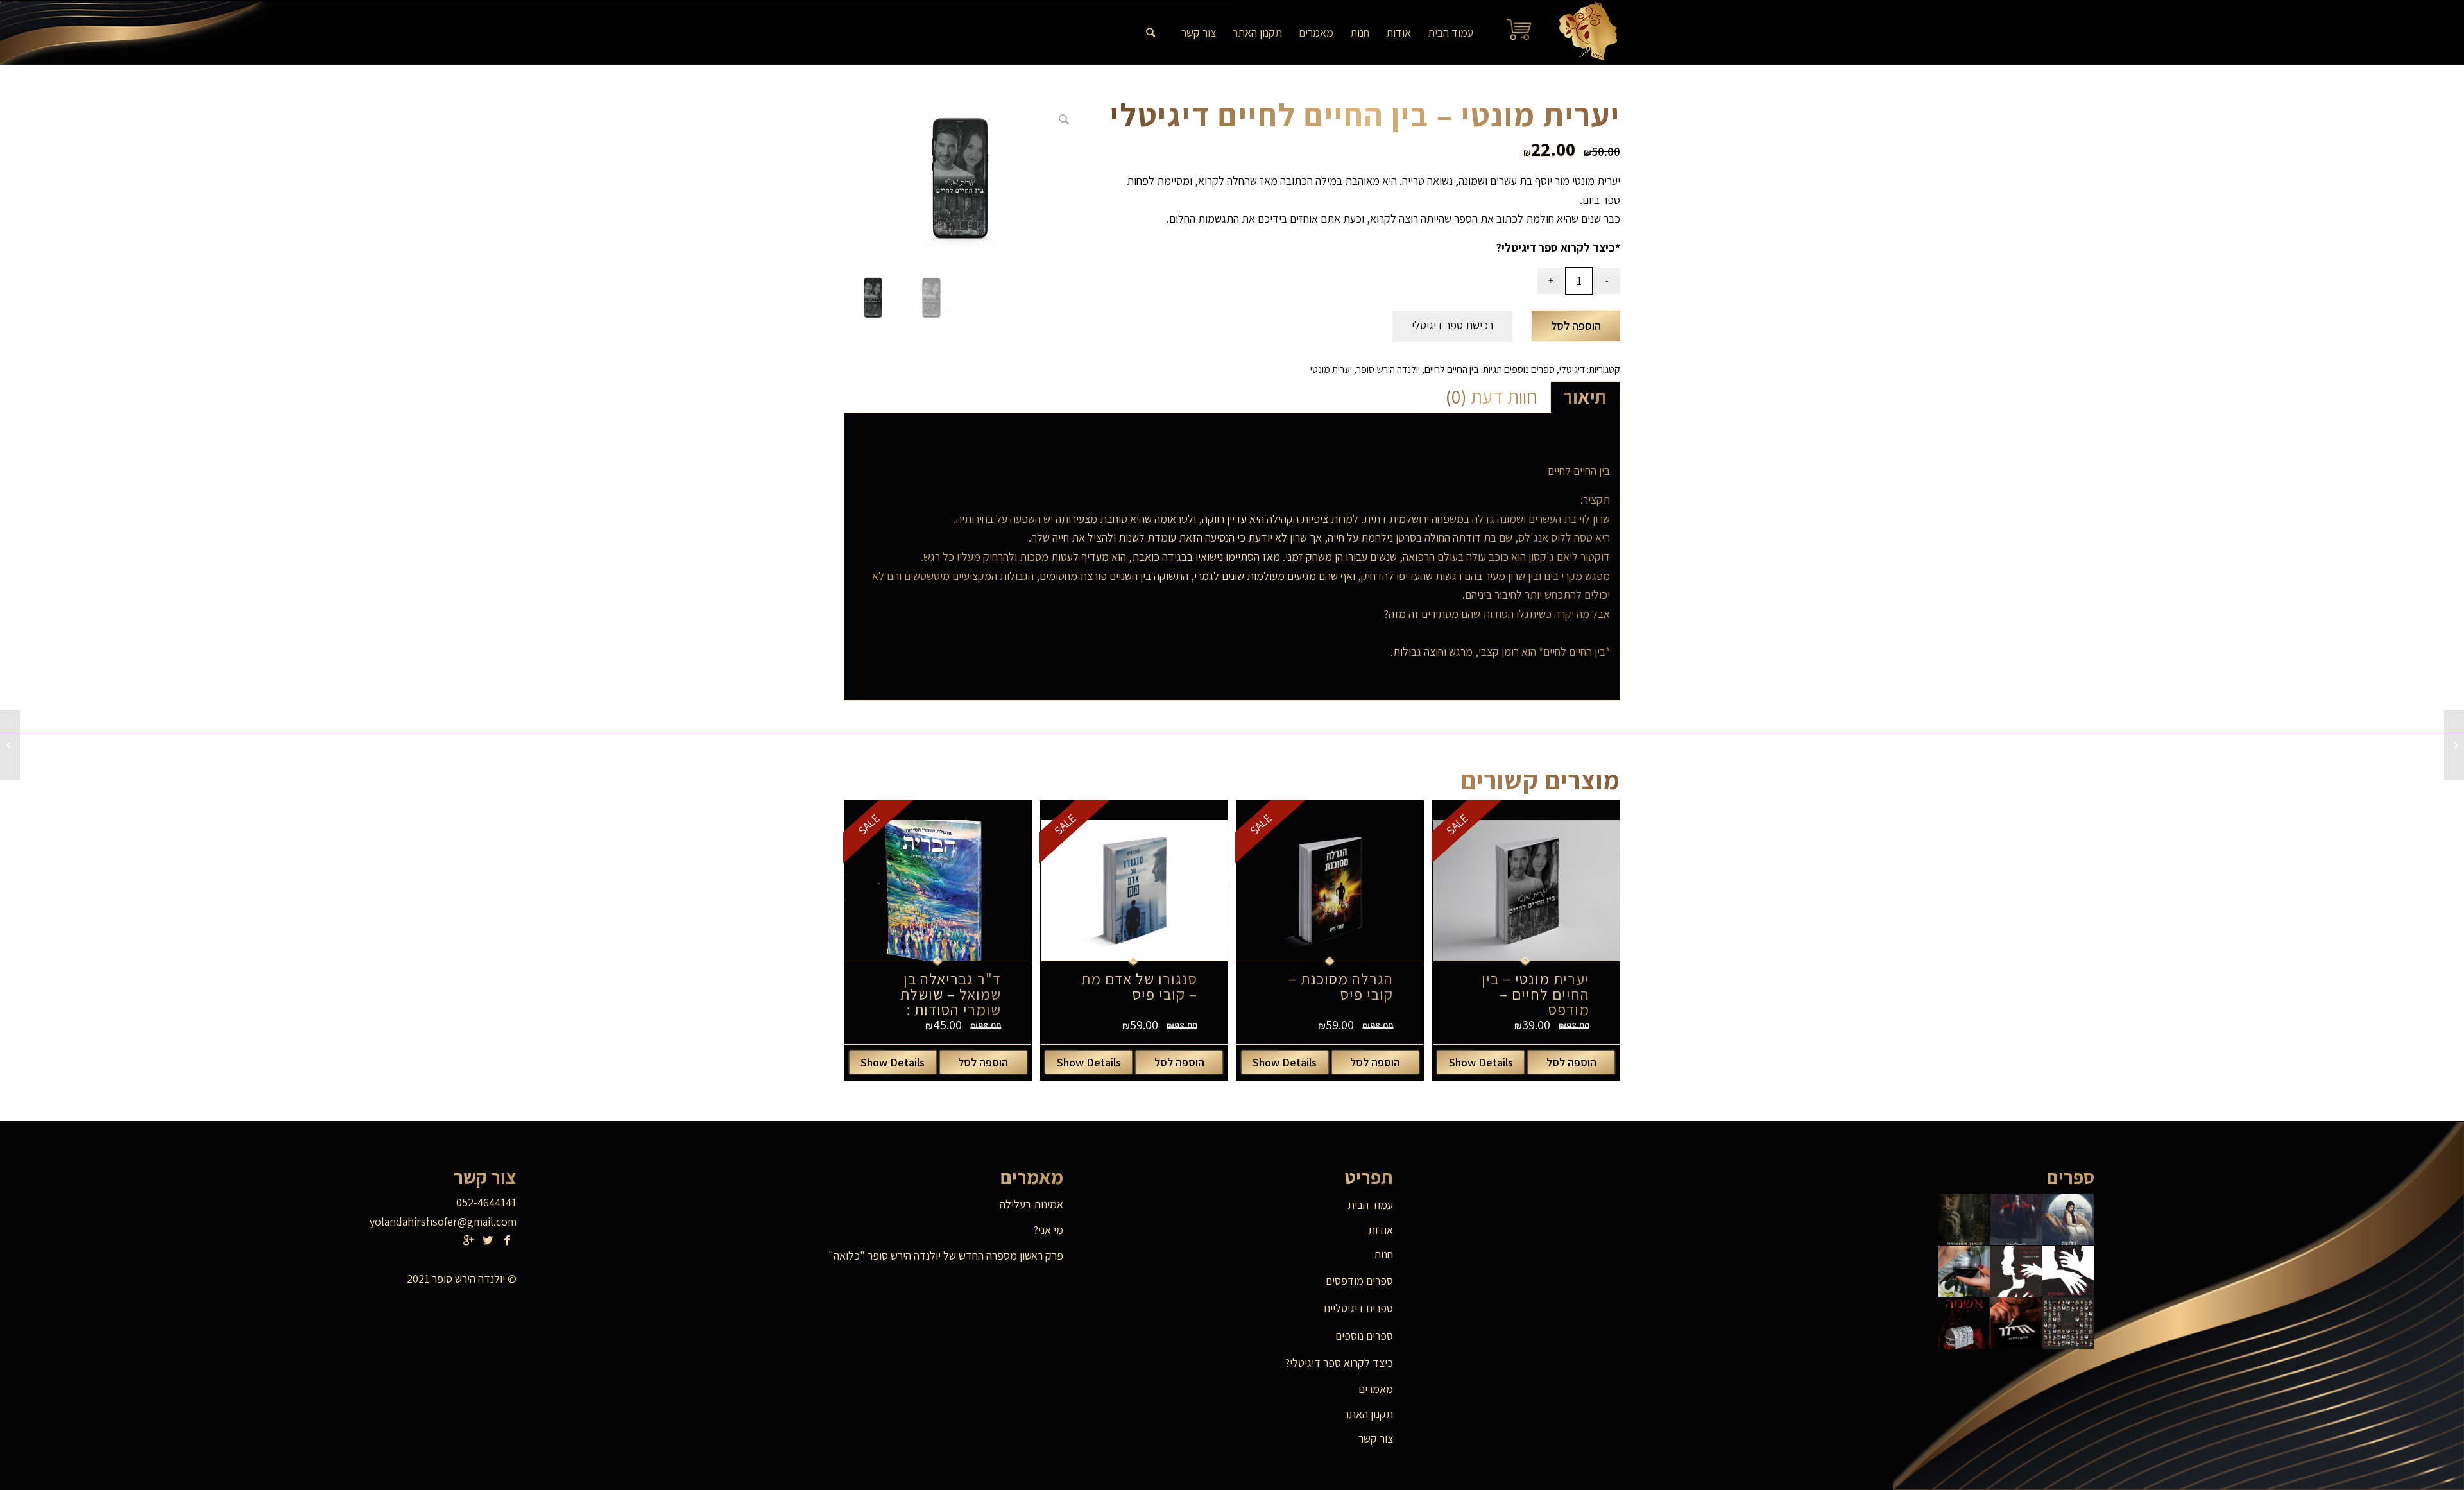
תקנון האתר (1368, 1414)
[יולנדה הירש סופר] (1584, 33)
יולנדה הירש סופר (1388, 369)
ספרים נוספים (1529, 369)
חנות (1383, 1254)
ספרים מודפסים (1359, 1280)
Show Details (1481, 1062)
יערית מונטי (1331, 369)
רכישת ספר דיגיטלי (1452, 325)
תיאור (1585, 397)
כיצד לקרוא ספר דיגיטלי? (1556, 247)
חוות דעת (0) (1492, 397)
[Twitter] (488, 1240)
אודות (1381, 1230)
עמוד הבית (1370, 1205)
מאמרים (1376, 1389)
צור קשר (1376, 1438)
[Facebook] (507, 1240)
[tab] (1585, 397)
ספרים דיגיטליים (1358, 1308)
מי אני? (1048, 1230)
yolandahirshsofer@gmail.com (443, 1221)
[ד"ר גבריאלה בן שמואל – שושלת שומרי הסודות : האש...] (2454, 745)
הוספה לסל (1576, 326)
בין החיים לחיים (1452, 369)
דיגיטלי (1572, 369)
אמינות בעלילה (1031, 1204)
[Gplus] (468, 1240)
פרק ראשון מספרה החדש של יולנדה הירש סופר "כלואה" (946, 1255)
